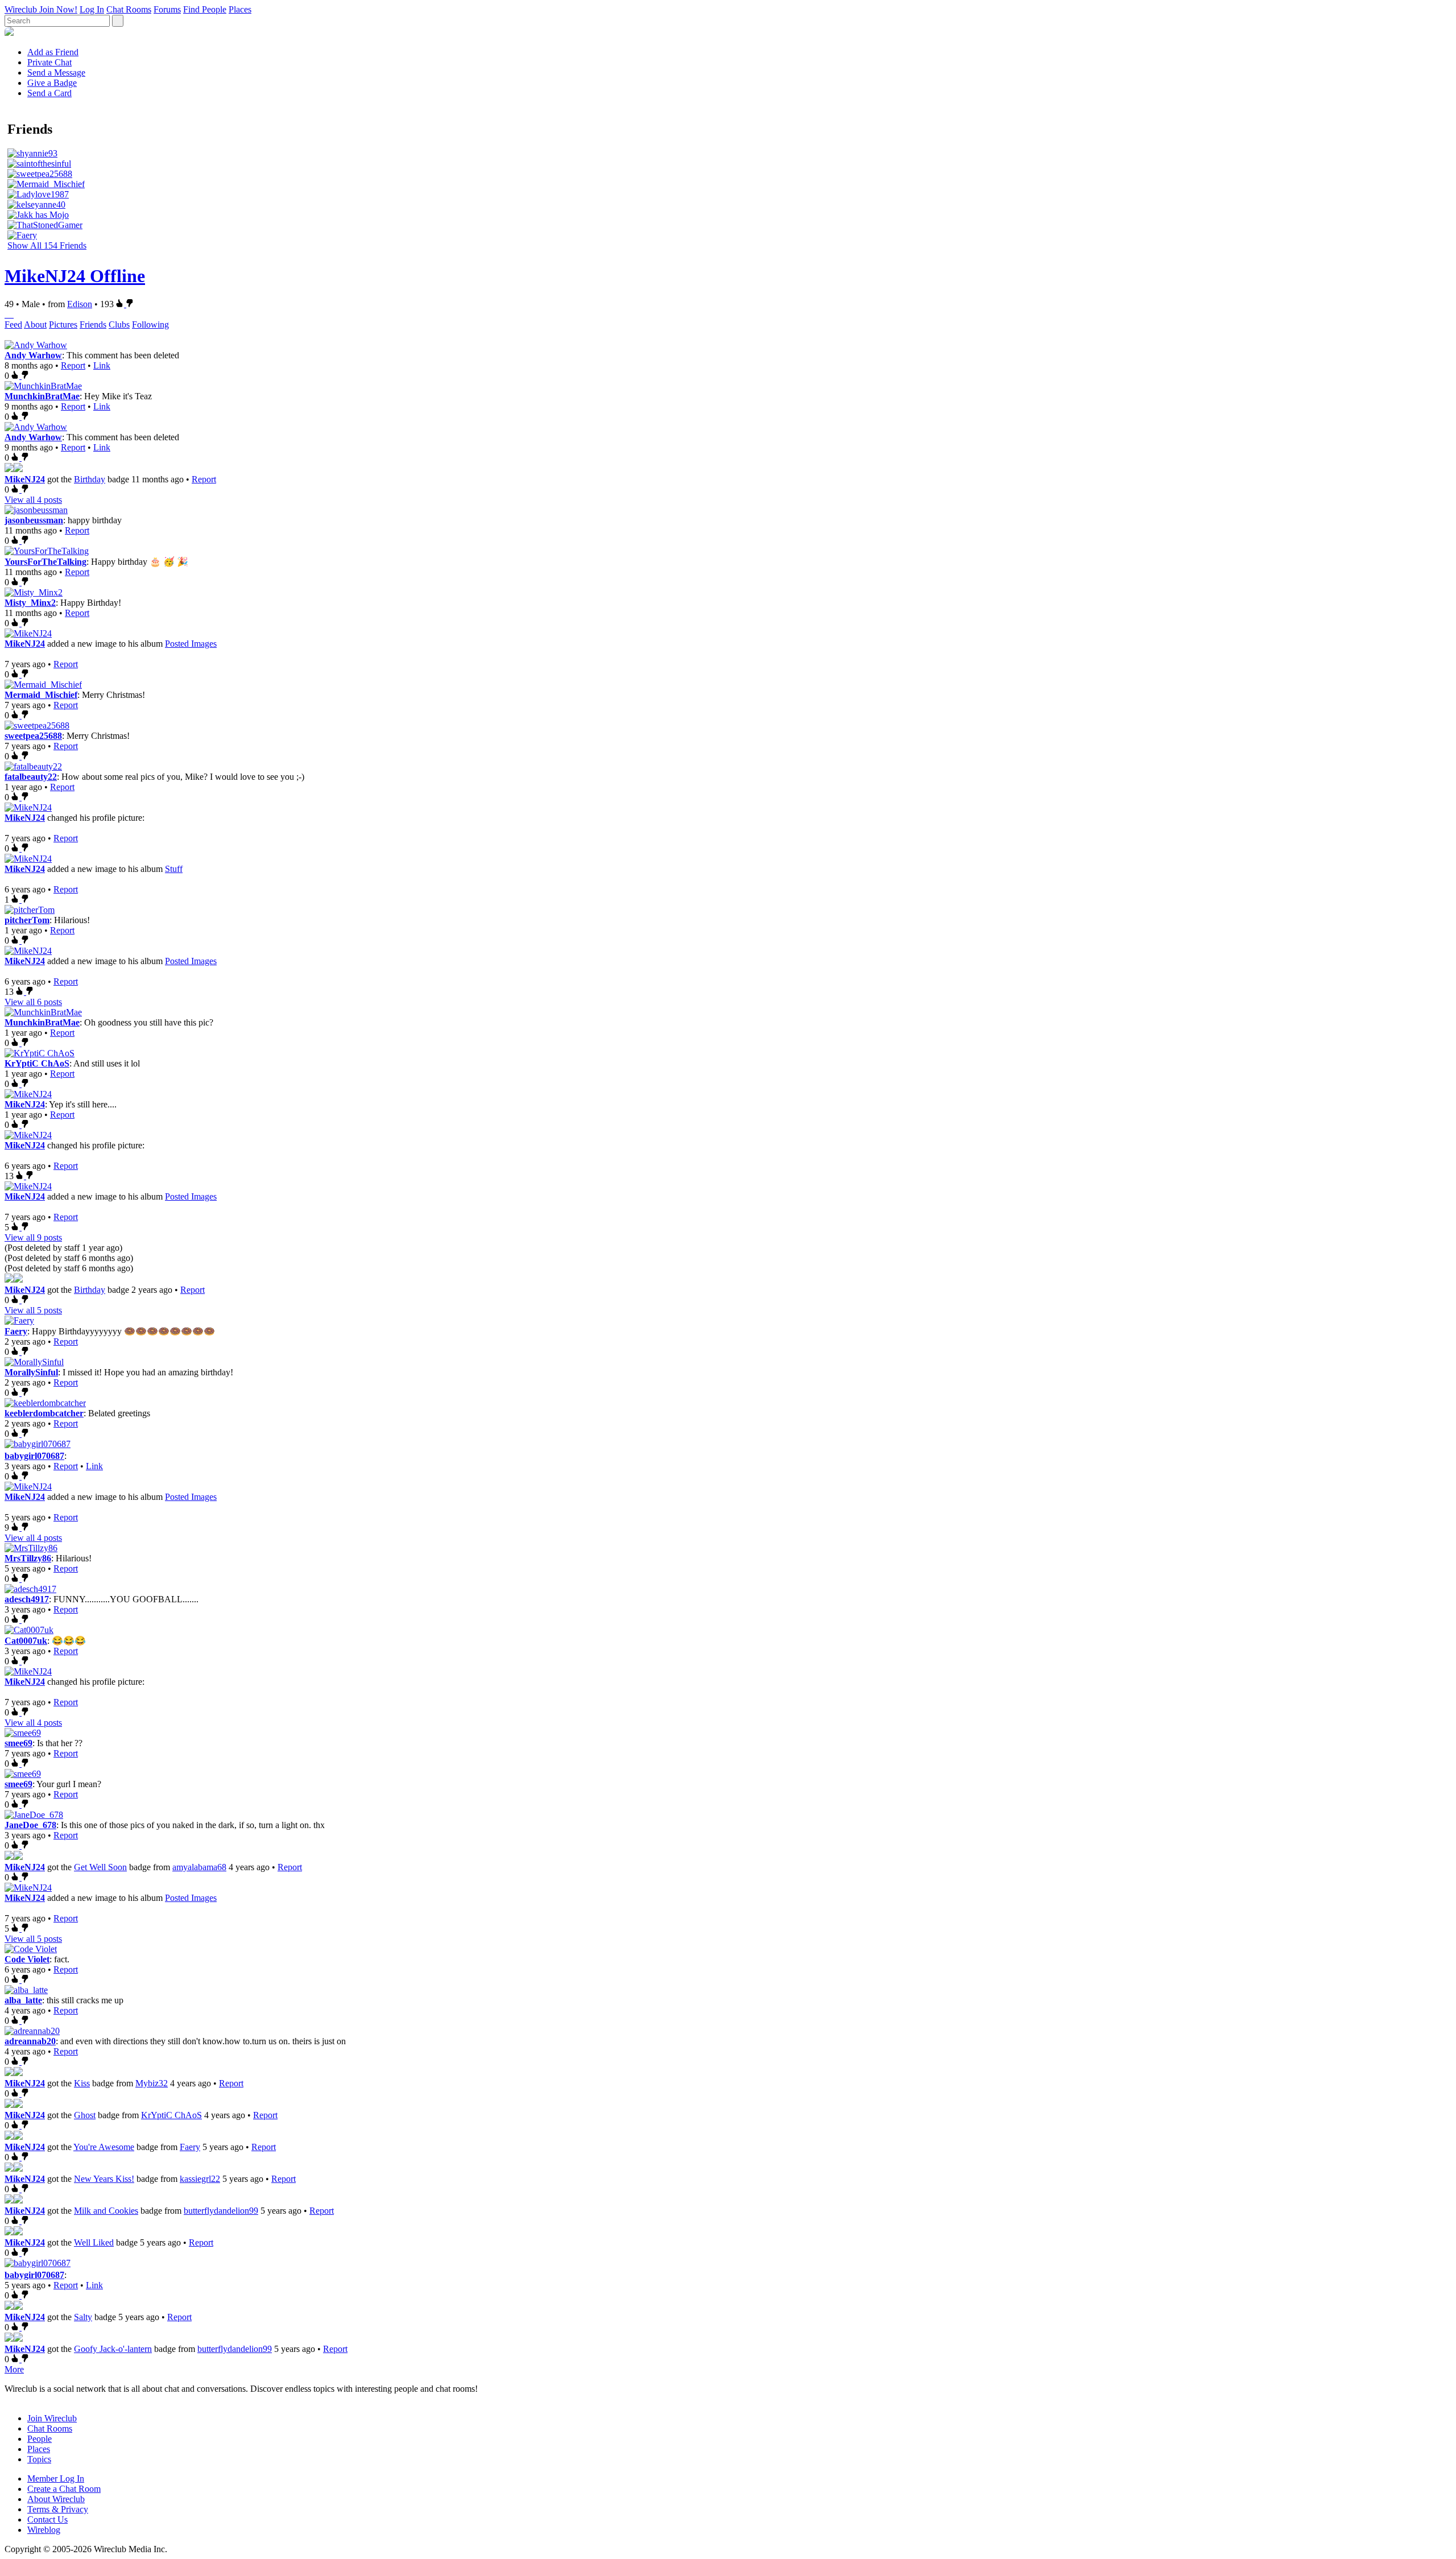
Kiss (82, 2083)
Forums (167, 9)
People (40, 2439)
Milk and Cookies (106, 2211)
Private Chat (49, 62)
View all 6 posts (33, 1002)
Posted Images (191, 644)
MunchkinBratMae (42, 396)
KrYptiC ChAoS (37, 1063)
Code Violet (27, 1959)
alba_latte (23, 2000)
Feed (13, 324)
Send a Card (49, 93)
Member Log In (56, 2479)
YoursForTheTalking (45, 562)
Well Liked (94, 2242)
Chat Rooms (129, 9)
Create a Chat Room (64, 2489)
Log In (92, 9)
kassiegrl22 (200, 2179)
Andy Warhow (33, 355)
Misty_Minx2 (30, 603)
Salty (83, 2317)
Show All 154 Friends (47, 245)
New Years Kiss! (104, 2179)
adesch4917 (27, 1599)
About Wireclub (56, 2499)
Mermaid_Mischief (41, 695)
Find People (205, 9)
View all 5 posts (33, 1310)
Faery (16, 1331)
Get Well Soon (100, 1867)
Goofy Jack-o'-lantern (113, 2349)
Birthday (90, 479)
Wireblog (44, 2530)
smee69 (18, 1743)
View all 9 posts (33, 1237)
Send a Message (56, 73)
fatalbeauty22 (31, 777)
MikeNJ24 (25, 479)
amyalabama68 (199, 1867)
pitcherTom (27, 920)
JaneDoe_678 (30, 1825)
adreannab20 (30, 2041)
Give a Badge (52, 83)
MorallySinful (31, 1372)
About (35, 324)
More (14, 2369)
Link (102, 365)
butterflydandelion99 (221, 2211)
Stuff (174, 869)
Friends (93, 324)
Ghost (85, 2115)
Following (150, 324)
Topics (39, 2459)
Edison (80, 304)
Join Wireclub (52, 2418)
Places (240, 9)
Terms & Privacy (58, 2509)
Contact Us (47, 2519)
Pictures (63, 324)
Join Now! (58, 9)
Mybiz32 (152, 2083)
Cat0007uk (26, 1641)
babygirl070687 (34, 1456)
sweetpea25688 (33, 736)
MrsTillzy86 (28, 1558)
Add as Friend (53, 52)
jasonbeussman (34, 520)
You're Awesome (104, 2147)
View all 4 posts (33, 500)
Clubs (119, 324)
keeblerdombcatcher (44, 1413)
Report (73, 365)
